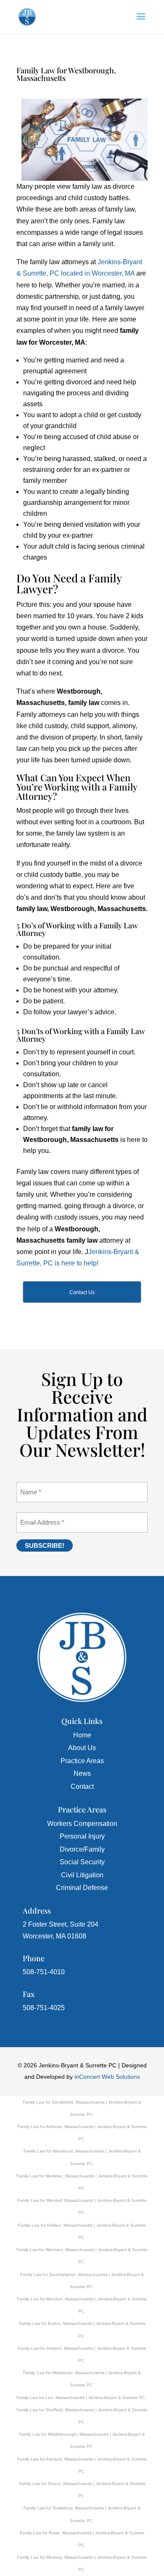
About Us (82, 1748)
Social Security (82, 1862)
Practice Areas (82, 1761)
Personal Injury (82, 1836)
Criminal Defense (82, 1888)
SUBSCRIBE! (45, 1545)
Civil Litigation (82, 1875)
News (82, 1773)
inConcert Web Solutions (107, 2077)
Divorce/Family (82, 1849)
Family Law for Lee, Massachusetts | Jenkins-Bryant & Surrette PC (81, 2398)
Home (82, 1735)
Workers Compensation (82, 1824)
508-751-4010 (44, 1972)
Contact (82, 1787)
